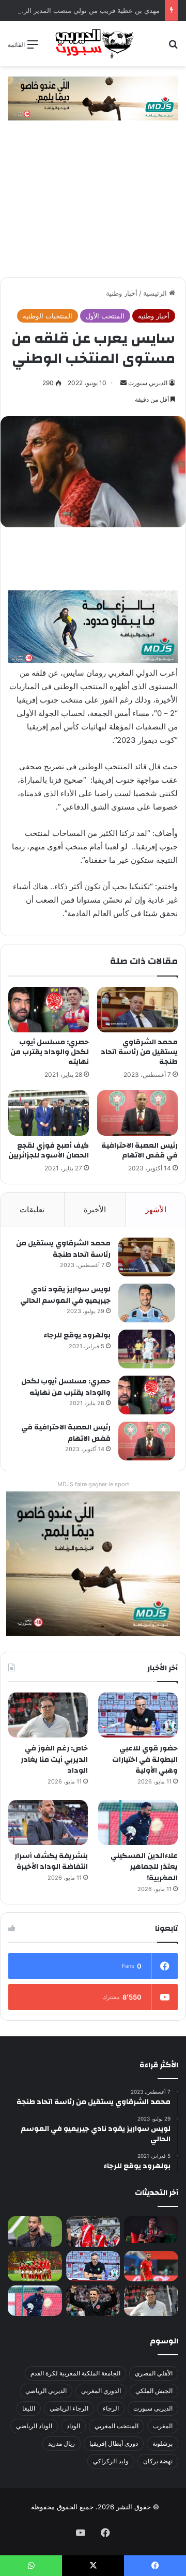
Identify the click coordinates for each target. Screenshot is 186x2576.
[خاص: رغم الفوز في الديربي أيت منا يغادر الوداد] (48, 1715)
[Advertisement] (93, 204)
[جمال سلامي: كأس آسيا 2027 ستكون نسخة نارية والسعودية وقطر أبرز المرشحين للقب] (93, 2301)
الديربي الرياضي (46, 2391)
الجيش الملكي (154, 2391)
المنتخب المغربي (117, 2426)
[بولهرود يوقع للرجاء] (147, 1349)
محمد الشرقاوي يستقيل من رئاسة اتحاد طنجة (139, 1052)
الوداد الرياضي (34, 2426)
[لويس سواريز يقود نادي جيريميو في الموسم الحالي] (147, 1303)
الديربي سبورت (148, 383)
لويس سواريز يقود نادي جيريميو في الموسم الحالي (65, 1295)
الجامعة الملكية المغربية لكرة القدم (75, 2373)
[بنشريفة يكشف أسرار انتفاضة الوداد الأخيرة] (48, 1823)
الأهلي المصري (154, 2373)
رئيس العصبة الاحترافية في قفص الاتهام (139, 1150)
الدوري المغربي (101, 2391)
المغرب (163, 2426)
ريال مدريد (61, 2443)
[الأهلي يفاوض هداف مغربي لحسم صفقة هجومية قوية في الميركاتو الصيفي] (35, 2266)
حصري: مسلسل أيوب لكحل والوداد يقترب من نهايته (50, 1052)
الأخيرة (95, 1209)
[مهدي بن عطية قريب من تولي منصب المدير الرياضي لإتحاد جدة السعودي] (35, 2231)
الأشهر (156, 1209)
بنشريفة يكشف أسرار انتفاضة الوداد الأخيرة (51, 1862)
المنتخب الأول (105, 316)
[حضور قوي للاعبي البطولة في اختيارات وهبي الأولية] (138, 1715)
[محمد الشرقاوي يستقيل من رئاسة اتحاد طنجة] (137, 1010)
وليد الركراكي (111, 2461)
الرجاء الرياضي (69, 2408)
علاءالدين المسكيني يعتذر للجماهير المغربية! (144, 1867)
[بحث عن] (173, 48)
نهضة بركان (158, 2461)
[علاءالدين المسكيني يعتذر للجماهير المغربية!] (138, 1823)
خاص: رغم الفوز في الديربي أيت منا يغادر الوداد (54, 1759)
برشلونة (162, 2443)
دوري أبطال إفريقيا (114, 2443)
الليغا (29, 2408)
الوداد (73, 2426)
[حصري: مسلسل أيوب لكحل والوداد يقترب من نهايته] (49, 1010)
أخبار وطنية (122, 293)
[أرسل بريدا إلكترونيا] (123, 383)
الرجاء (111, 2408)
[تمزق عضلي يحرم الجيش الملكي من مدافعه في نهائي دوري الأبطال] (151, 2230)
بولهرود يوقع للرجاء (77, 1335)
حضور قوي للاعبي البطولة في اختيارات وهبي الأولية (145, 1759)
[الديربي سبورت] (93, 44)
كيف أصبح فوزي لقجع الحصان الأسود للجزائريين (49, 1150)
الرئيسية (156, 293)
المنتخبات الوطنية (48, 316)
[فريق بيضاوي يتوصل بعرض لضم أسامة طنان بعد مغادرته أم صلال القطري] (151, 2266)
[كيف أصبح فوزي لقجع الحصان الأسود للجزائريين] (49, 1113)
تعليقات (32, 1209)
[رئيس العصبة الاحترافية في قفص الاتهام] (137, 1113)
